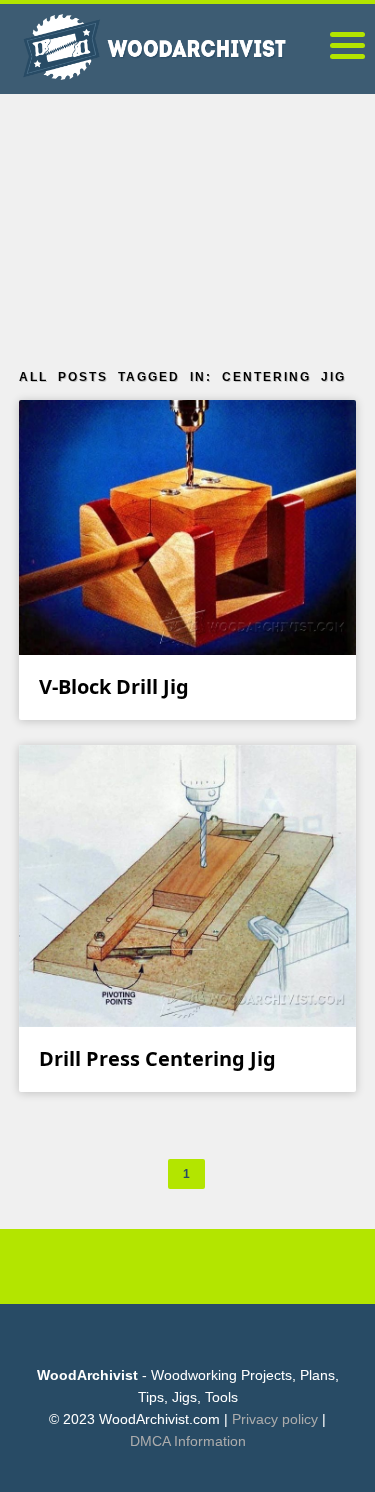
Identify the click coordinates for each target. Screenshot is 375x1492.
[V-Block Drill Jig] (188, 527)
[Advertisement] (188, 224)
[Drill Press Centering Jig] (188, 885)
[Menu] (347, 48)
